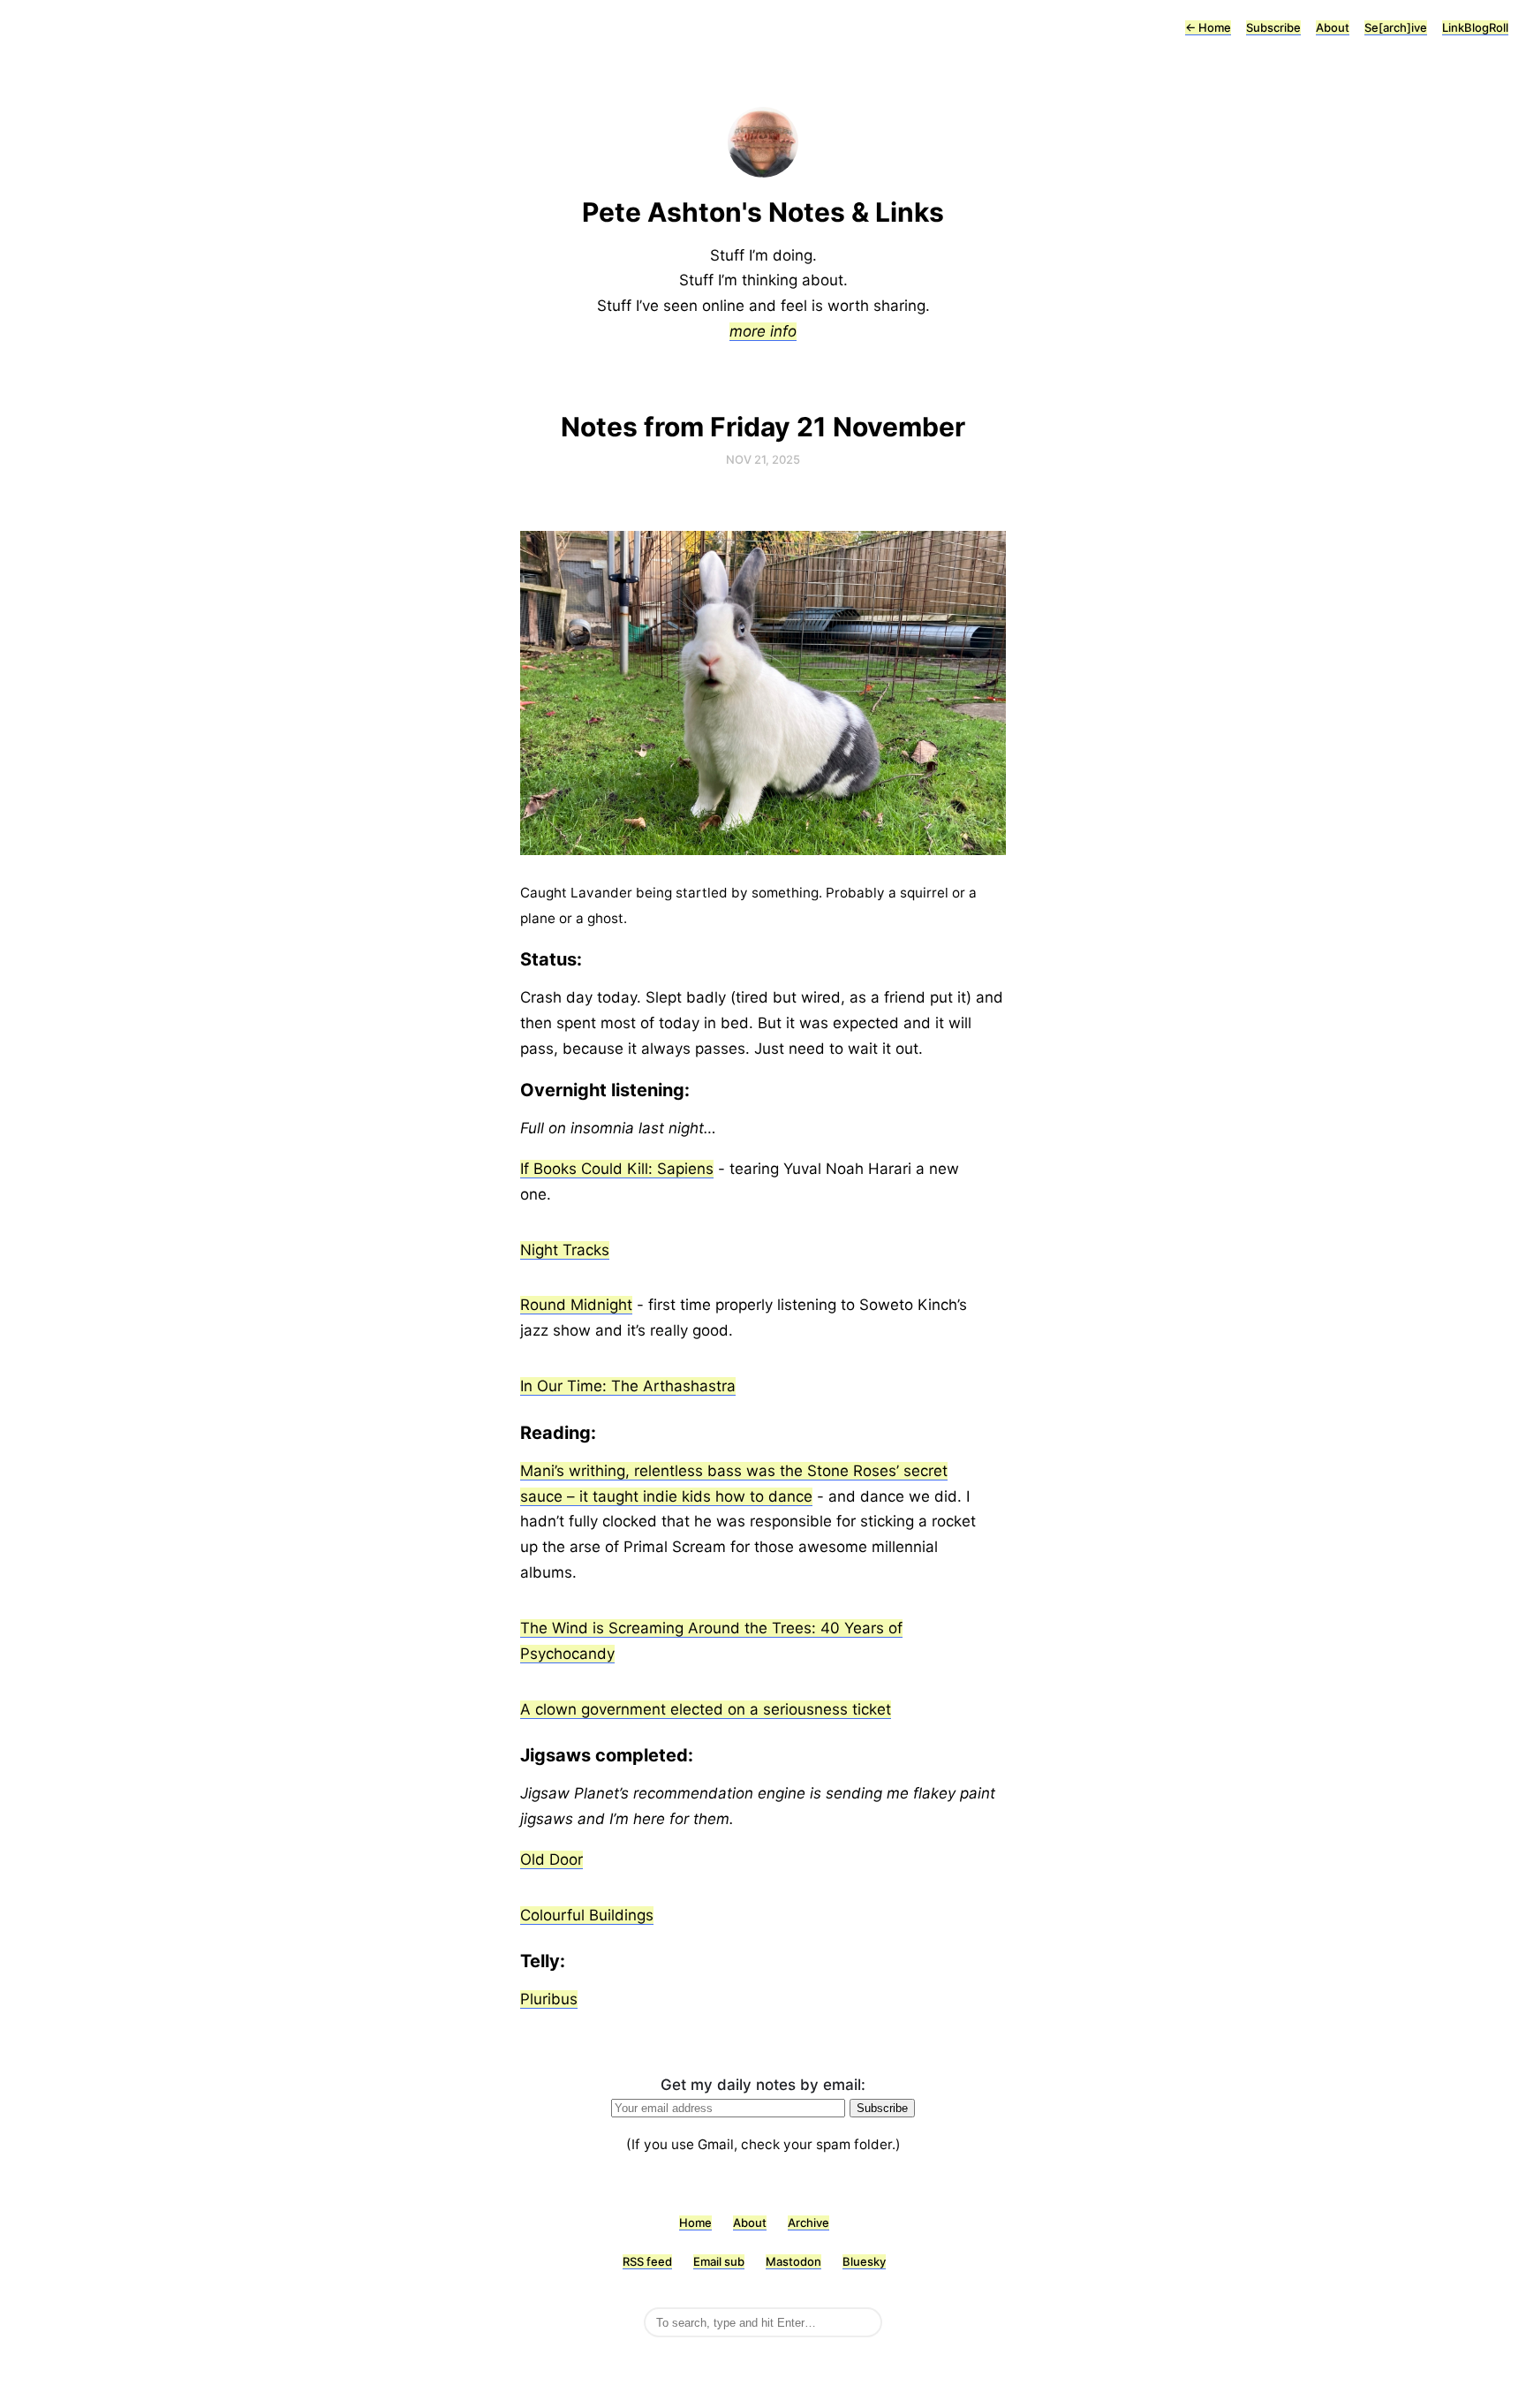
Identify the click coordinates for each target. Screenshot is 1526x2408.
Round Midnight (576, 1305)
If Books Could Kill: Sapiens (617, 1169)
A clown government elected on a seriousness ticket (706, 1709)
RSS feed (647, 2261)
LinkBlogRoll (1475, 27)
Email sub (719, 2261)
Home (1208, 27)
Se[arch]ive (1396, 27)
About (1333, 27)
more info (763, 331)
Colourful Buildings (587, 1915)
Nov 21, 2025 (763, 459)
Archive (808, 2222)
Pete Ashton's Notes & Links (763, 212)
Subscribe (1273, 27)
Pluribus (549, 1999)
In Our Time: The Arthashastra (628, 1386)
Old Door (551, 1859)
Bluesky (864, 2261)
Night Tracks (565, 1250)
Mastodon (793, 2261)
